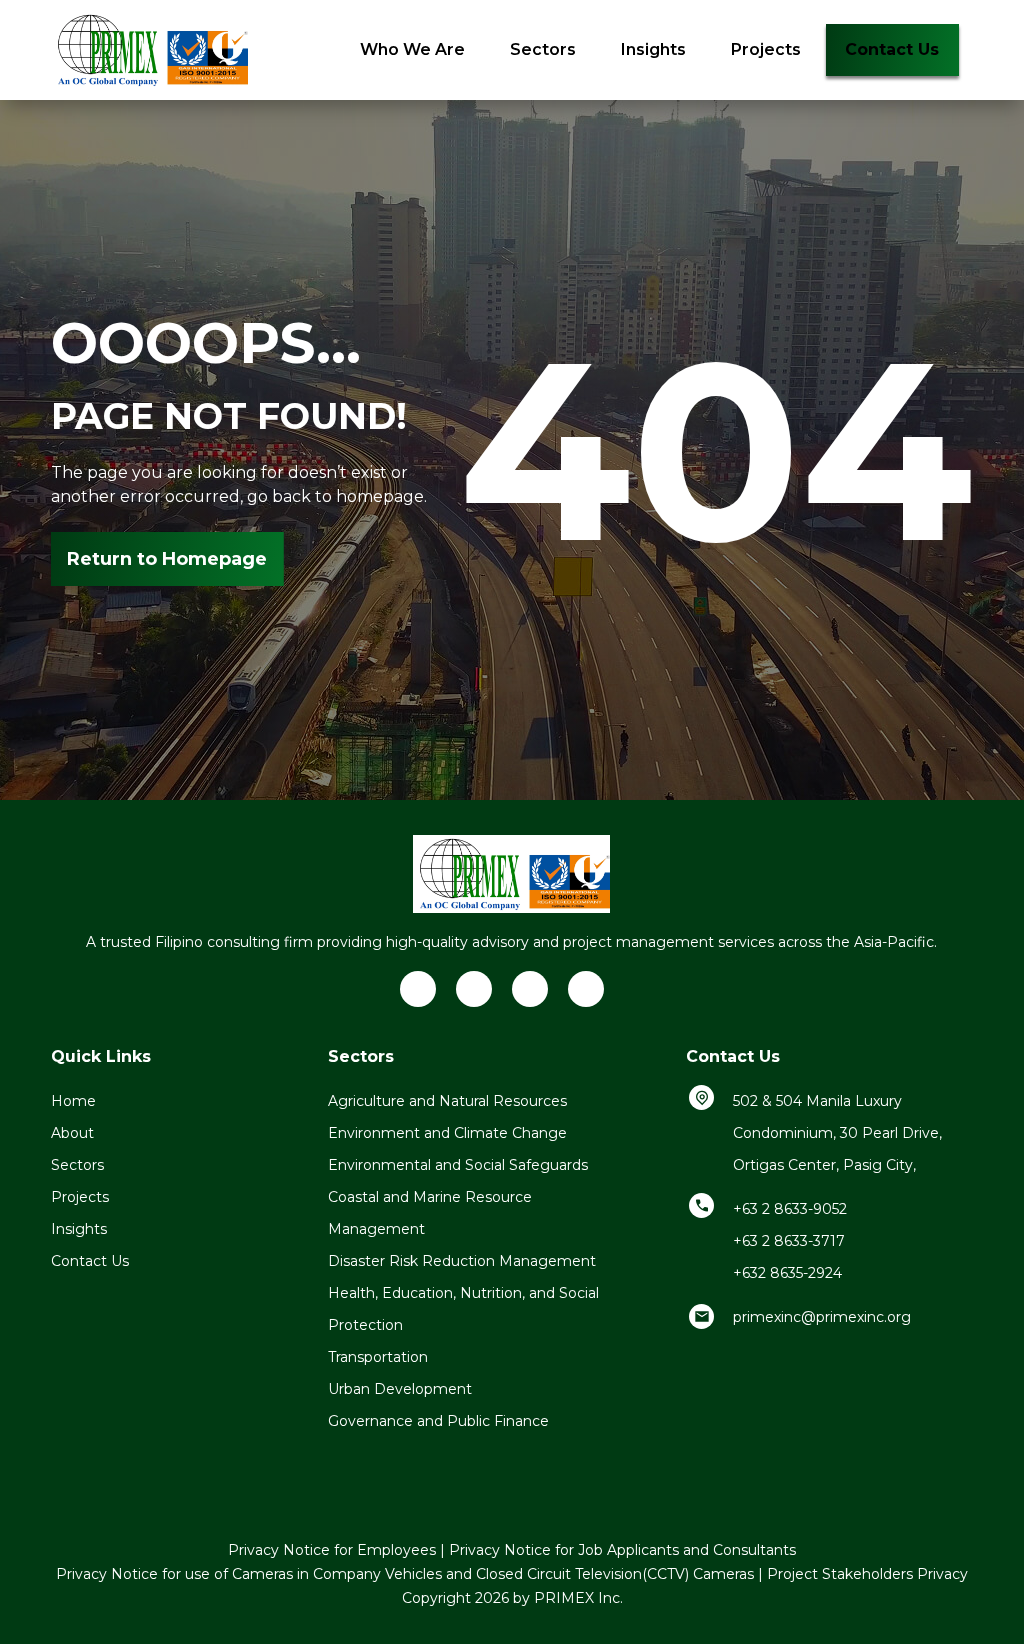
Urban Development (400, 1389)
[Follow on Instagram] (586, 989)
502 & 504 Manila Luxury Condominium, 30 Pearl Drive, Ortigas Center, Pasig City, (837, 1133)
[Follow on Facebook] (474, 989)
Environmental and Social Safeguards (458, 1165)
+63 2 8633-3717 (789, 1241)
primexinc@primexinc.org (822, 1317)
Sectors (543, 49)
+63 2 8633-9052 (790, 1209)
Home (73, 1101)
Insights (653, 49)
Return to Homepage (167, 559)
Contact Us (892, 49)
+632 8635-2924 (787, 1273)
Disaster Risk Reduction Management (462, 1261)
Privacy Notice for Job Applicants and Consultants (622, 1550)
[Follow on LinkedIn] (418, 989)
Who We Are (412, 49)
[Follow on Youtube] (530, 989)
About (72, 1133)
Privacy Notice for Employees (332, 1550)
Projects (766, 49)
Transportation (378, 1357)
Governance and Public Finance (438, 1421)
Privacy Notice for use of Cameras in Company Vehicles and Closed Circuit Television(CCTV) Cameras (405, 1574)
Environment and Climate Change (447, 1133)
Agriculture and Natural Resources (447, 1101)
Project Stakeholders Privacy (867, 1574)
